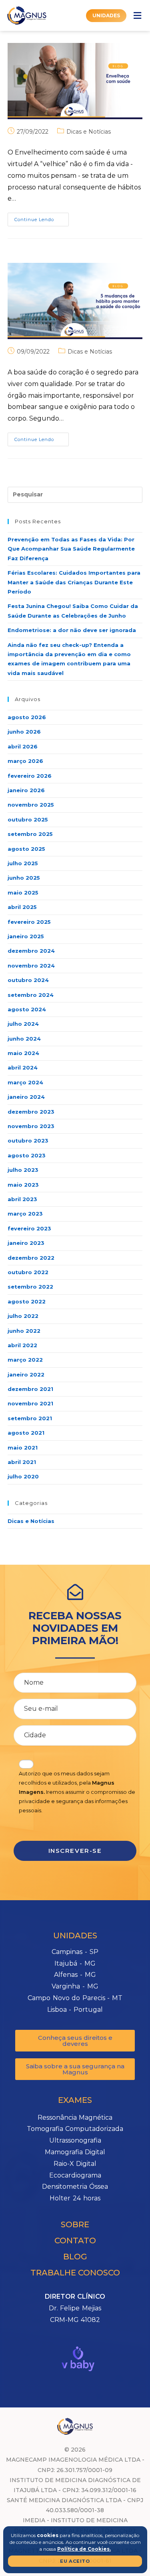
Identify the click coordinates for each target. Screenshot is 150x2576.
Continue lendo (42, 218)
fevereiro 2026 (30, 776)
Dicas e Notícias (89, 132)
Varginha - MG (75, 1986)
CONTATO (75, 2241)
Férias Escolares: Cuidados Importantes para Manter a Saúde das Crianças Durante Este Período (74, 582)
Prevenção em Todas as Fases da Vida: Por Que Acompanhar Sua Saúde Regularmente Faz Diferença (71, 549)
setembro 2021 (30, 1418)
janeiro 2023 (26, 1243)
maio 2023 (23, 1185)
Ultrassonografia (75, 2140)
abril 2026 (23, 746)
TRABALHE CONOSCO (75, 2273)
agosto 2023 (27, 1155)
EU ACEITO (75, 2561)
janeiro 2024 (26, 1097)
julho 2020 (23, 1476)
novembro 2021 (30, 1403)
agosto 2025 (26, 849)
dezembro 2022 (31, 1258)
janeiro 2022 (26, 1374)
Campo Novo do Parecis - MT (75, 1998)
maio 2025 (23, 893)
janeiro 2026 (26, 790)
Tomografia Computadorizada (75, 2129)
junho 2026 (24, 732)
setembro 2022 (30, 1287)
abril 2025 (22, 907)
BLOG (75, 2257)
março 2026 (25, 761)
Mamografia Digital (75, 2152)
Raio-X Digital (75, 2164)
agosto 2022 (27, 1301)
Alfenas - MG (75, 1975)
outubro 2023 (28, 1141)
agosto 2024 (27, 1009)
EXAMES (75, 2100)
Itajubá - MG (75, 1963)
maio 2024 (23, 1053)
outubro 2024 (28, 980)
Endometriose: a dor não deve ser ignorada (72, 630)
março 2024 (25, 1082)
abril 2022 (22, 1345)
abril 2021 (22, 1462)
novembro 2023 (31, 1126)
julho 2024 (23, 1024)
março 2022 (25, 1360)
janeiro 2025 (26, 936)
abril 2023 (22, 1199)
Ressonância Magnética (75, 2118)
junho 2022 (24, 1331)
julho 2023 (23, 1170)
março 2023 (25, 1214)
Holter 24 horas (75, 2198)
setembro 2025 (30, 834)
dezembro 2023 (31, 1112)
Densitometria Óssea (75, 2187)
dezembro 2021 (30, 1389)
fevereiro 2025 (29, 922)
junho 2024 (24, 1039)
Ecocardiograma (75, 2175)
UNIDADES (75, 1936)
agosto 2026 (27, 717)
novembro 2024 (31, 966)
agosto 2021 (26, 1433)
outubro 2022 (28, 1272)
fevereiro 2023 (29, 1228)
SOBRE (75, 2224)
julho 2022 (23, 1316)
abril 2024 (23, 1067)
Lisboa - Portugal (75, 2010)
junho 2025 (24, 878)
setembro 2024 (31, 995)
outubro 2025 (28, 819)
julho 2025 (23, 863)
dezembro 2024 (31, 951)
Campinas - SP (75, 1952)
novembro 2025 (31, 805)
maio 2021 (23, 1448)
